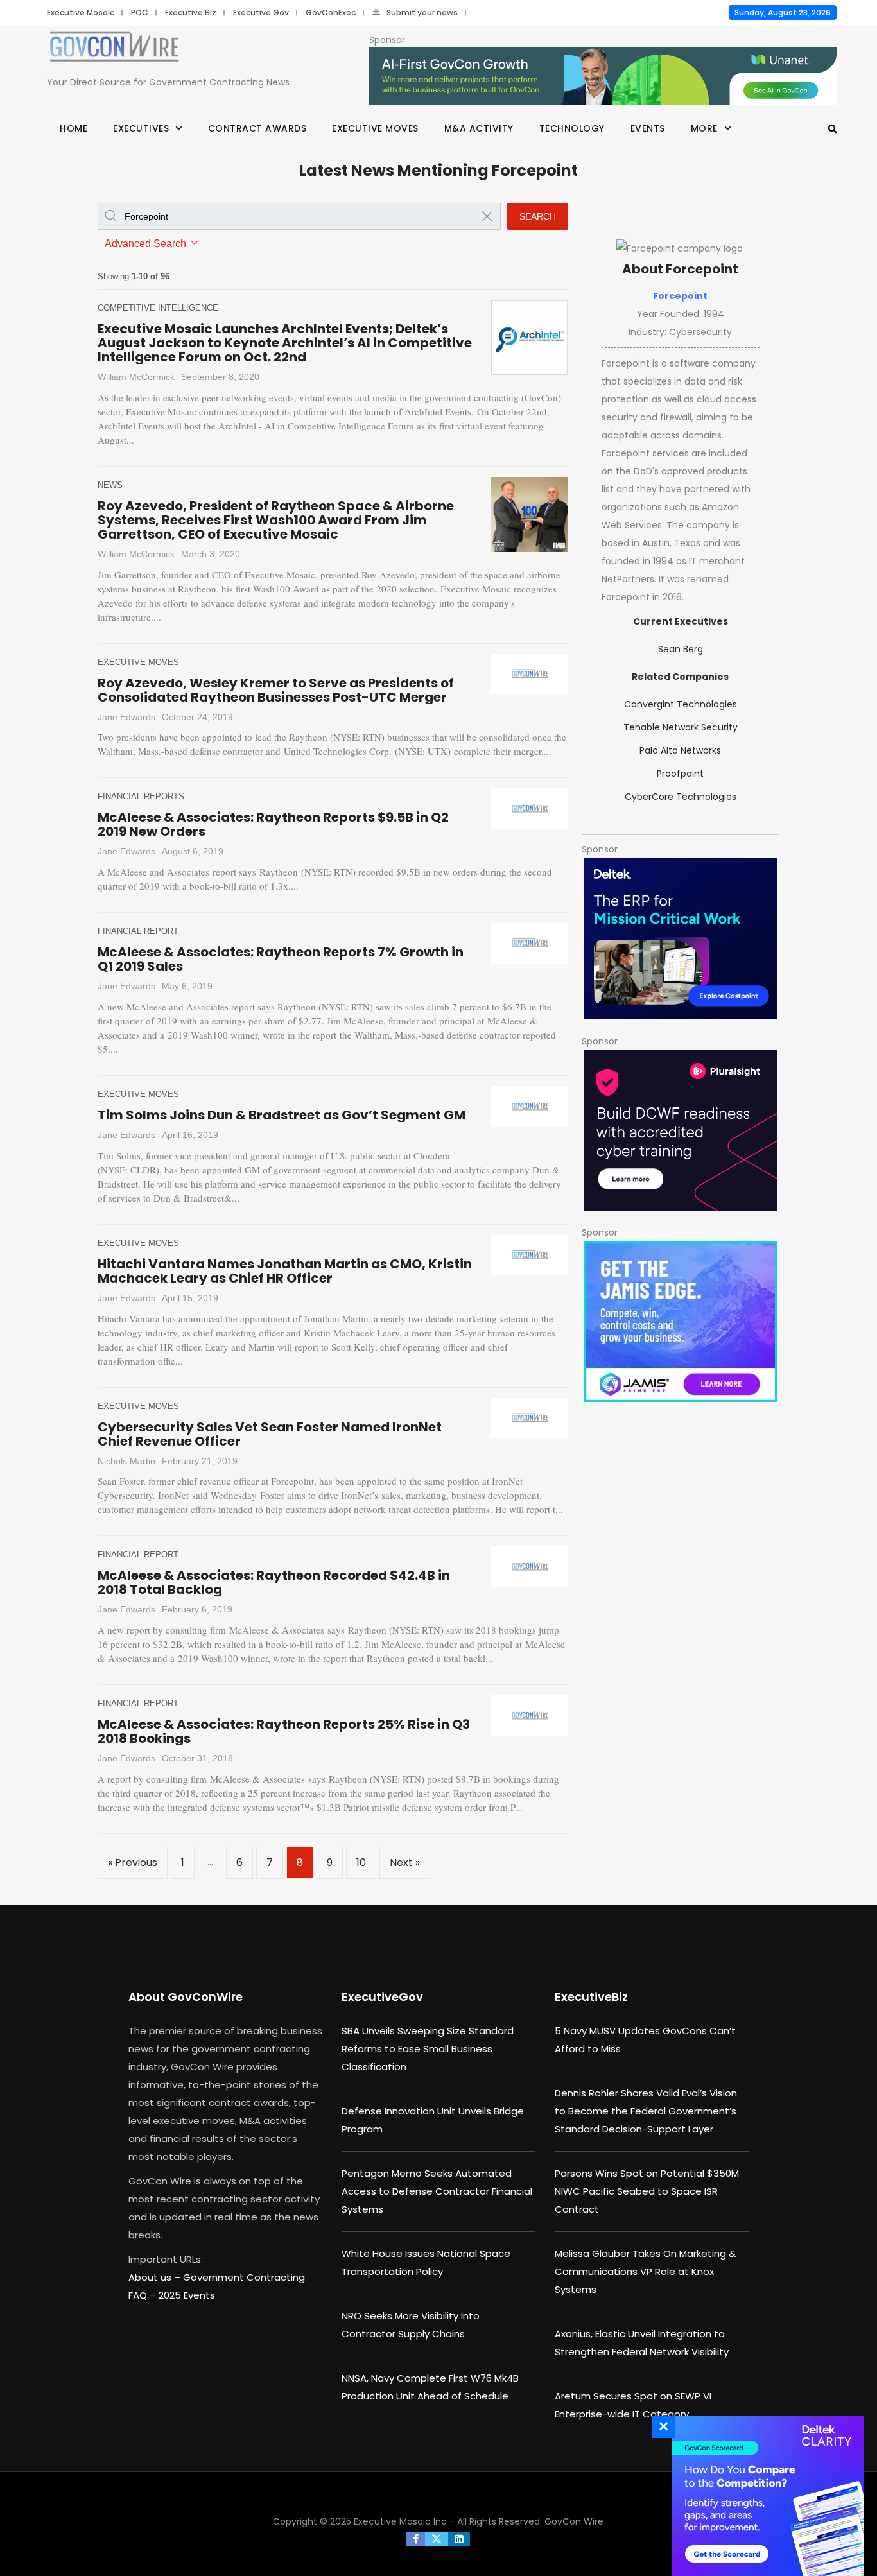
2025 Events (187, 2295)
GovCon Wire (574, 2521)
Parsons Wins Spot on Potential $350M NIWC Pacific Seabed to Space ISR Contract (647, 2191)
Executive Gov (261, 13)
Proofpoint (680, 774)
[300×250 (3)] (681, 1130)
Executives (141, 128)
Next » (405, 1863)
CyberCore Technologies (681, 797)
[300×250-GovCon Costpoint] (681, 939)
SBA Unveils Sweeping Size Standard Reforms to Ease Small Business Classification (428, 2049)
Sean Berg (681, 649)
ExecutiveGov (382, 1997)
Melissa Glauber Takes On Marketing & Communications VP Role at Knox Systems (645, 2271)
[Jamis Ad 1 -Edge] (681, 1322)
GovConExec (331, 13)
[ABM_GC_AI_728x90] (603, 76)
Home (74, 128)
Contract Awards (257, 128)
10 (361, 1863)
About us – (156, 2277)
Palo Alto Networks (680, 750)
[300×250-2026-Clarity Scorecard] (765, 2496)
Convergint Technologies (681, 704)
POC (140, 13)
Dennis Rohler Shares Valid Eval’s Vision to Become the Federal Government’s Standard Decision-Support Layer (646, 2111)
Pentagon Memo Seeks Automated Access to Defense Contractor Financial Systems (437, 2191)
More (704, 128)
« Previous (133, 1863)
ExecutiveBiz (591, 1997)
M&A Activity (479, 128)
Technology (572, 128)
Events (648, 128)
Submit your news (422, 13)
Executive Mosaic (81, 13)
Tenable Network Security (681, 727)
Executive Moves (375, 128)
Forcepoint (680, 296)
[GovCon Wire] (114, 49)
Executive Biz (191, 13)
